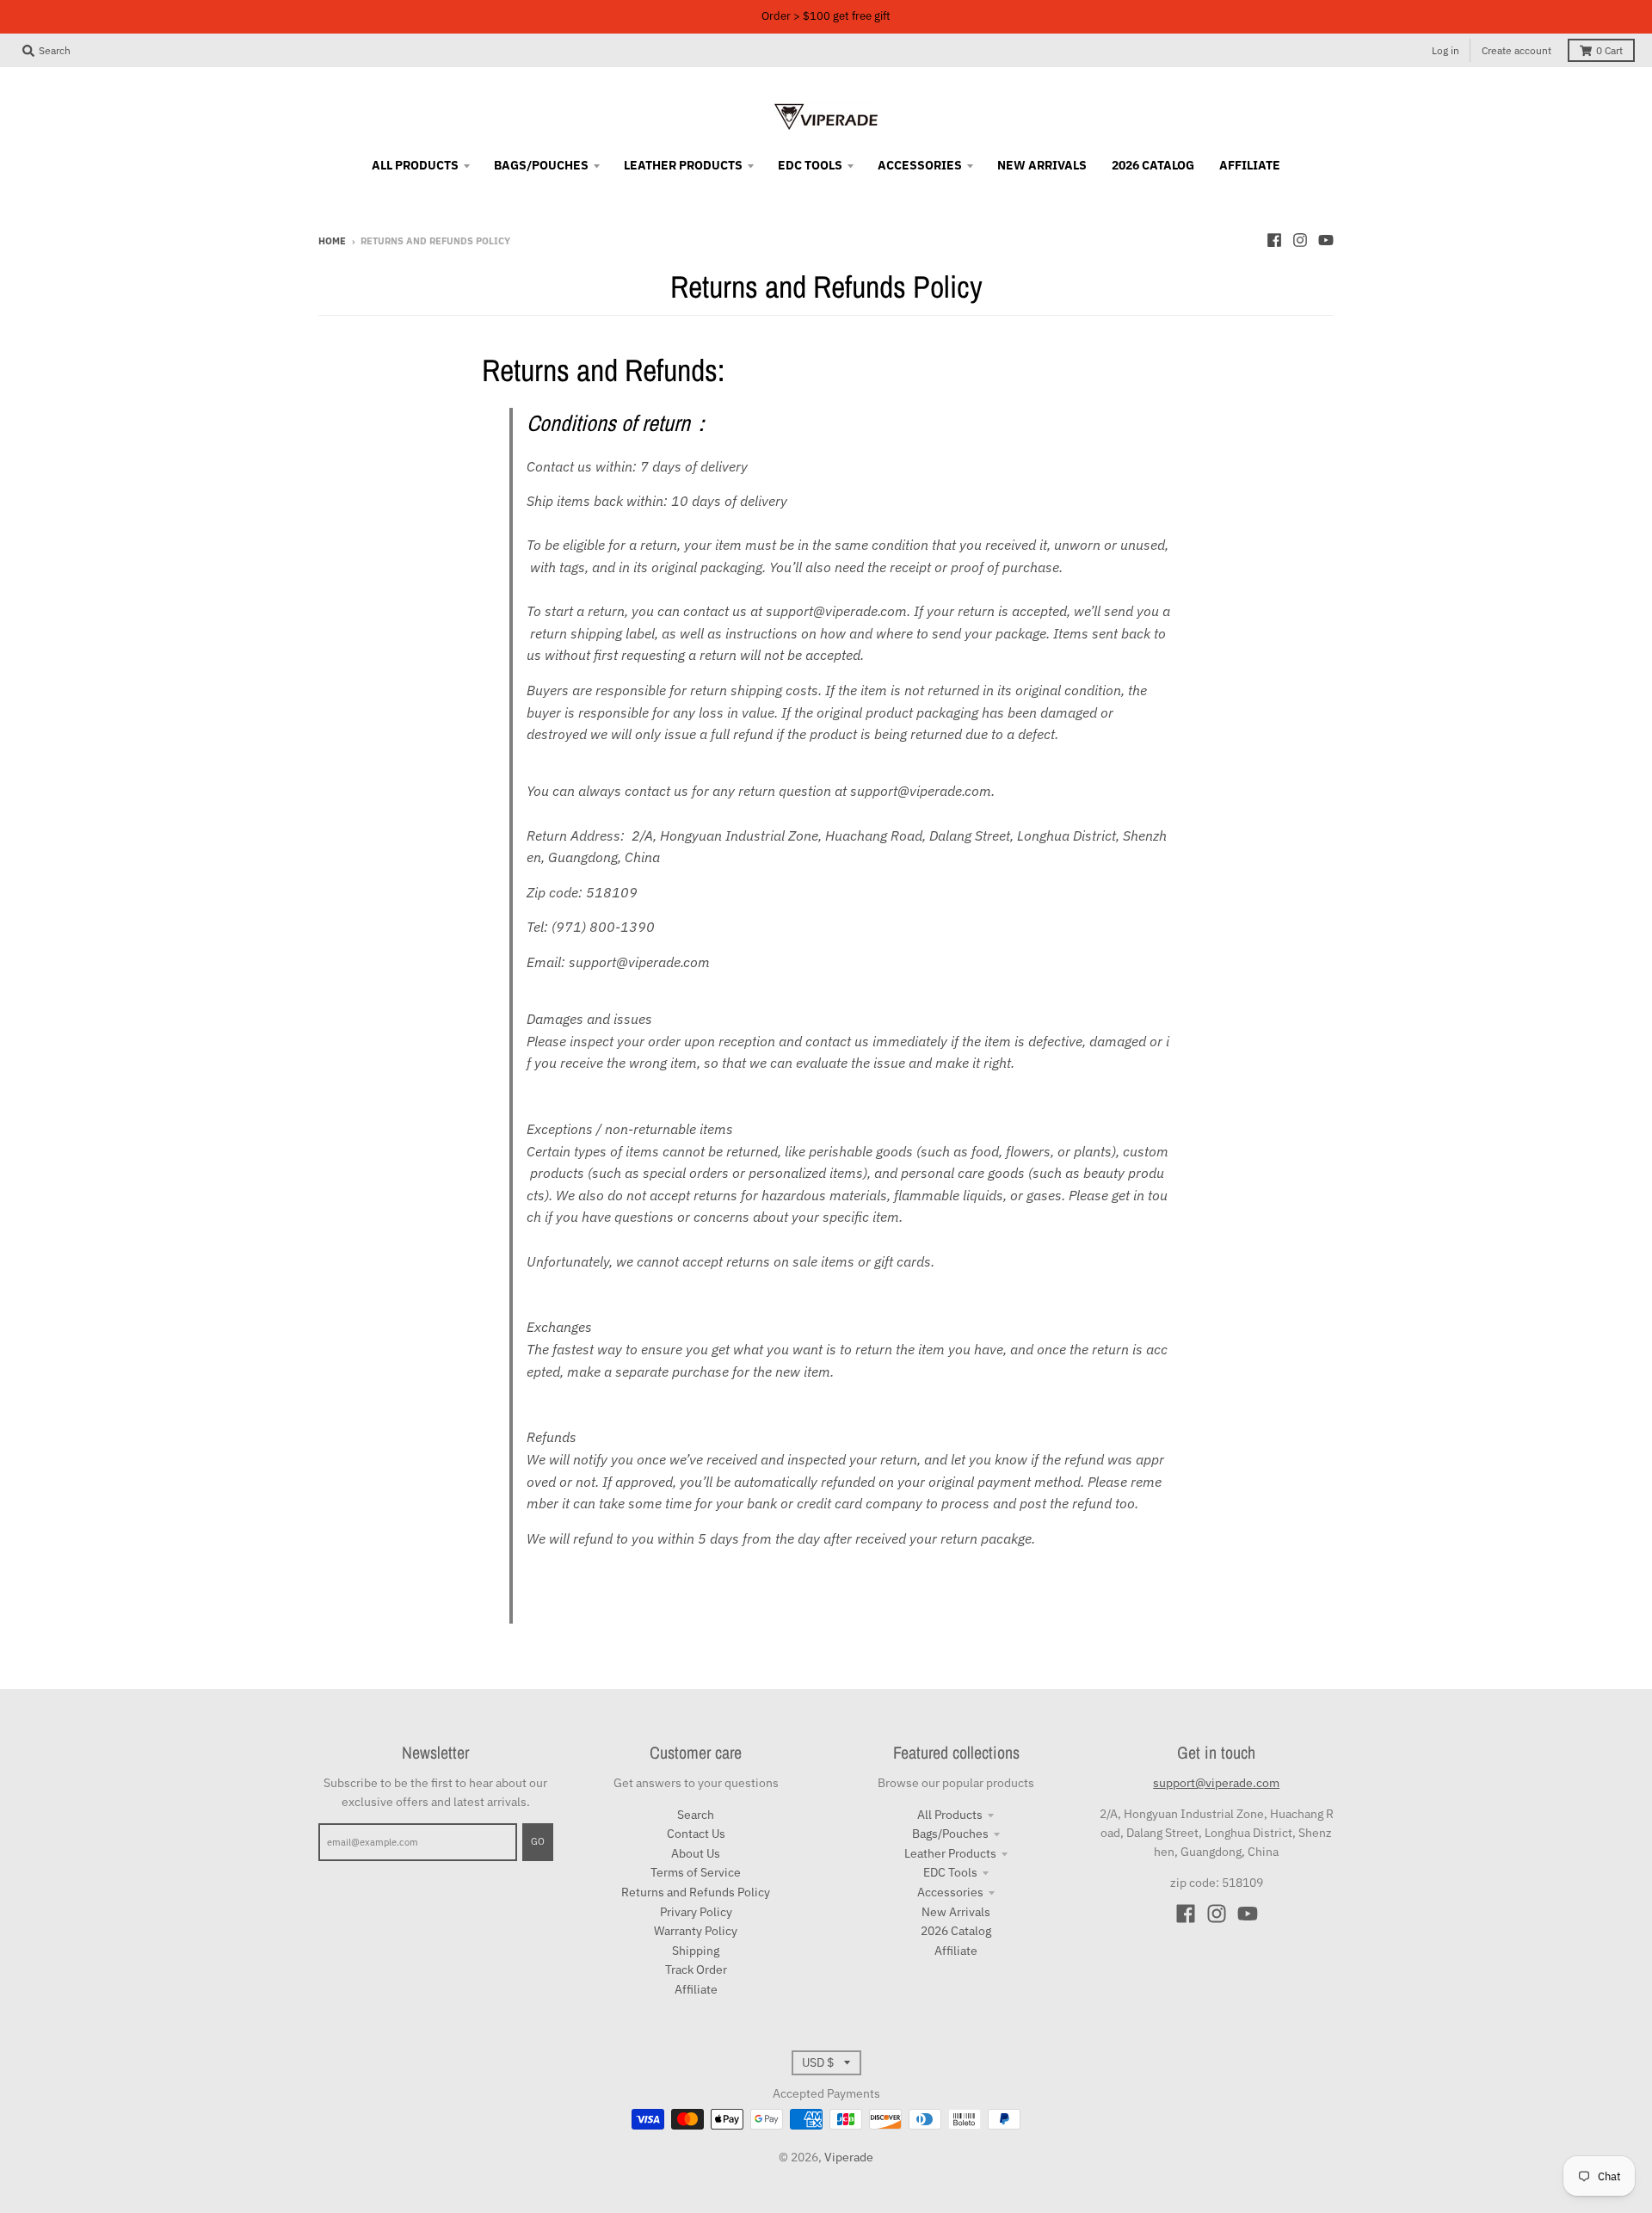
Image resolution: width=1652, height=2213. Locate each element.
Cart (1609, 50)
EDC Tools (950, 1872)
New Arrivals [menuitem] (1042, 165)
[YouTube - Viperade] (1326, 240)
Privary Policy (696, 1912)
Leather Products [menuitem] (683, 165)
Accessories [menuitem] (920, 165)
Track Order (696, 1970)
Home (332, 241)
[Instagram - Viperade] (1300, 240)
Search (696, 1815)
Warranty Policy (696, 1931)
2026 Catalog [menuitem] (1153, 165)
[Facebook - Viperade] (1274, 240)
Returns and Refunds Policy (696, 1892)
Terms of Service (696, 1872)
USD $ (818, 2062)
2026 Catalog (956, 1931)
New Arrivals (956, 1912)
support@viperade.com (1216, 1783)
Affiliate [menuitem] (1250, 165)
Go (538, 1841)
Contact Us (696, 1834)
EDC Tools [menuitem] (810, 165)
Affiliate (696, 1989)
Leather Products (950, 1853)
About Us (696, 1853)
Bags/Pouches (950, 1834)
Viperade (849, 2157)
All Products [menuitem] (415, 165)
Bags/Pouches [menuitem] (541, 165)
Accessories (950, 1892)
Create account (1516, 50)
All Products (950, 1815)
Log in (1445, 50)
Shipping (696, 1951)
